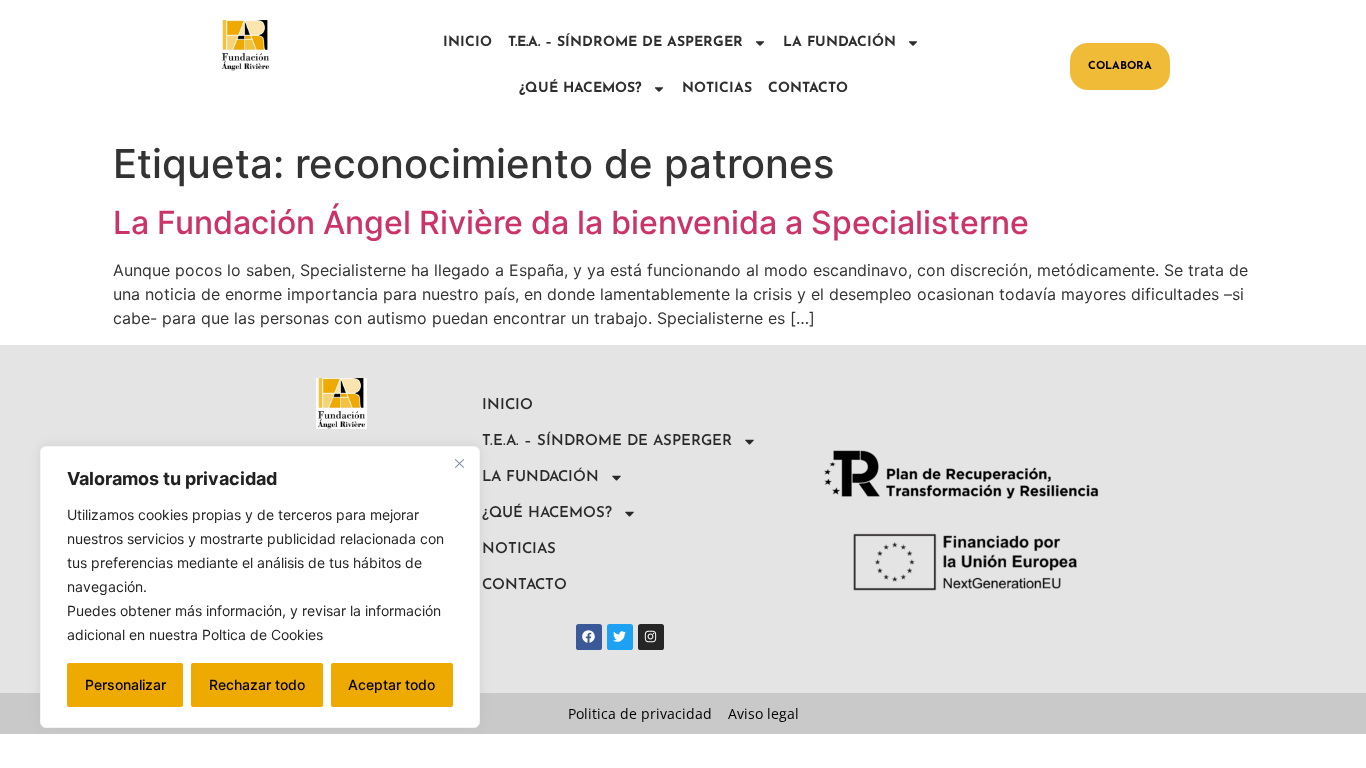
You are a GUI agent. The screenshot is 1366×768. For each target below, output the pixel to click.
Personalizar (125, 684)
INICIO (467, 42)
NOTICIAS (717, 88)
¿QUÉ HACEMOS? (580, 88)
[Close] (459, 463)
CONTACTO (808, 88)
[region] (260, 587)
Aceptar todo (391, 684)
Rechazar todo (257, 684)
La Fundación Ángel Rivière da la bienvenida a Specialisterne (571, 222)
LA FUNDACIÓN (839, 42)
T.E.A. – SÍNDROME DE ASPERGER (625, 42)
